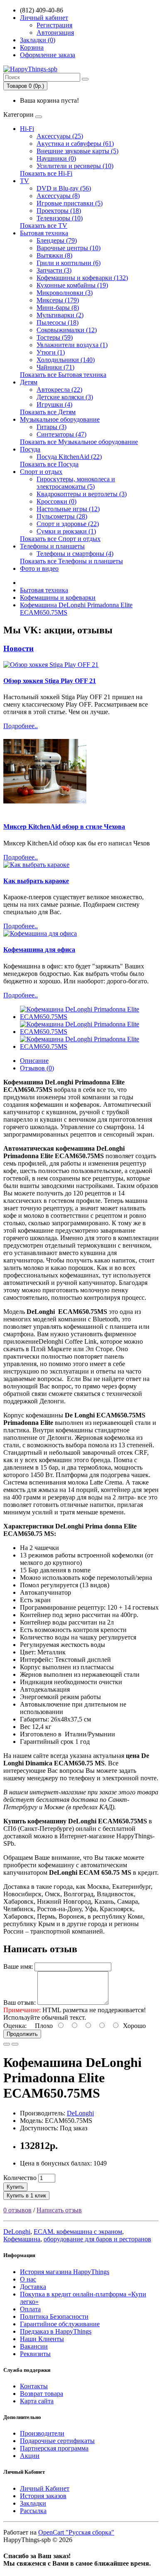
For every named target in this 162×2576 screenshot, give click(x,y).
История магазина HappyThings (65, 2272)
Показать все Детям (48, 412)
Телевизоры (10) (60, 218)
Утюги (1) (51, 352)
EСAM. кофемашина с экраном (78, 2232)
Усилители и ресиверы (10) (75, 166)
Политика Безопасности (54, 2316)
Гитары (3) (52, 427)
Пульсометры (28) (62, 516)
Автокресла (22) (59, 390)
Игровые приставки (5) (70, 203)
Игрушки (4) (54, 404)
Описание (34, 1061)
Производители (42, 2433)
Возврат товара (42, 2394)
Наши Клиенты (42, 2339)
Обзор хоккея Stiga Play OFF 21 (50, 681)
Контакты (34, 2386)
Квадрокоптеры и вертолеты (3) (82, 494)
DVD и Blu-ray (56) (64, 188)
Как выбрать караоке (36, 881)
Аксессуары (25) (60, 136)
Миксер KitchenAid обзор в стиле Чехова (64, 827)
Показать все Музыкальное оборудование (79, 442)
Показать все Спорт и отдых (60, 539)
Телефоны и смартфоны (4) (75, 554)
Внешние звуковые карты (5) (77, 151)
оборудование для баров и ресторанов (97, 2239)
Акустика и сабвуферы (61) (75, 144)
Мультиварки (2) (60, 315)
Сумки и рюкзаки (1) (66, 531)
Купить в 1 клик (26, 2196)
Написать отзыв (59, 2210)
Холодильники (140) (66, 360)
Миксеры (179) (58, 300)
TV (25, 181)
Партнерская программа (54, 2448)
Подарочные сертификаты (57, 2441)
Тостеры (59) (55, 337)
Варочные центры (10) (69, 248)
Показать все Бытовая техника (63, 375)
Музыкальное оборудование (60, 419)
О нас (28, 2279)
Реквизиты (35, 2354)
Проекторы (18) (59, 211)
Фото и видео (39, 569)
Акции (30, 2456)
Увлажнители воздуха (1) (72, 345)
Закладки (33, 2503)
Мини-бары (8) (58, 308)
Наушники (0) (56, 158)
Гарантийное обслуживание (60, 2324)
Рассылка (33, 2511)
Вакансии (34, 2346)
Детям (29, 382)
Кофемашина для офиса (39, 950)
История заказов (43, 2496)
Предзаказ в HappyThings (56, 2331)
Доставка (33, 2287)
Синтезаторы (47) (61, 434)
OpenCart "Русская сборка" (76, 2532)
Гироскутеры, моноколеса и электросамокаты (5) (76, 483)
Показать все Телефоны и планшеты (71, 561)
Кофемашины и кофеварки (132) (82, 278)
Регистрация (54, 25)
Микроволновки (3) (65, 293)
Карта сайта (37, 2401)
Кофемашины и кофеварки (58, 598)
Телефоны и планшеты (52, 546)
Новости (18, 648)
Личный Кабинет (45, 2488)
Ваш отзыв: (20, 2003)
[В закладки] (7, 2044)
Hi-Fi (27, 129)
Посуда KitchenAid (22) (69, 457)
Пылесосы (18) (58, 322)
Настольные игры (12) (68, 509)
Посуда (30, 449)
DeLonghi (80, 2113)
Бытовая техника (44, 233)
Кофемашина (22, 2239)
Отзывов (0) (37, 1068)
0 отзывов (17, 2210)
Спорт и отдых (41, 472)
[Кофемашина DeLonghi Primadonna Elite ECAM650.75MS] (89, 1017)
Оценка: (15, 2026)
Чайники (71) (55, 367)
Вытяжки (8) (54, 255)
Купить (15, 2187)
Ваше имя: (18, 1966)
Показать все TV (44, 226)
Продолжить (22, 2034)
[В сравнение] (15, 2044)
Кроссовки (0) (56, 501)
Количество (20, 2178)
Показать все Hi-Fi (46, 173)
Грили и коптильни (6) (69, 263)
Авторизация (55, 33)
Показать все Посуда (49, 464)
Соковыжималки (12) (67, 330)
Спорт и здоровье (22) (68, 524)
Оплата (30, 2309)
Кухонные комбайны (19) (72, 285)
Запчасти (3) (54, 270)
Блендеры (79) (57, 240)
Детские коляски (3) (65, 397)
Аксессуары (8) (58, 196)
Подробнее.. (21, 726)
